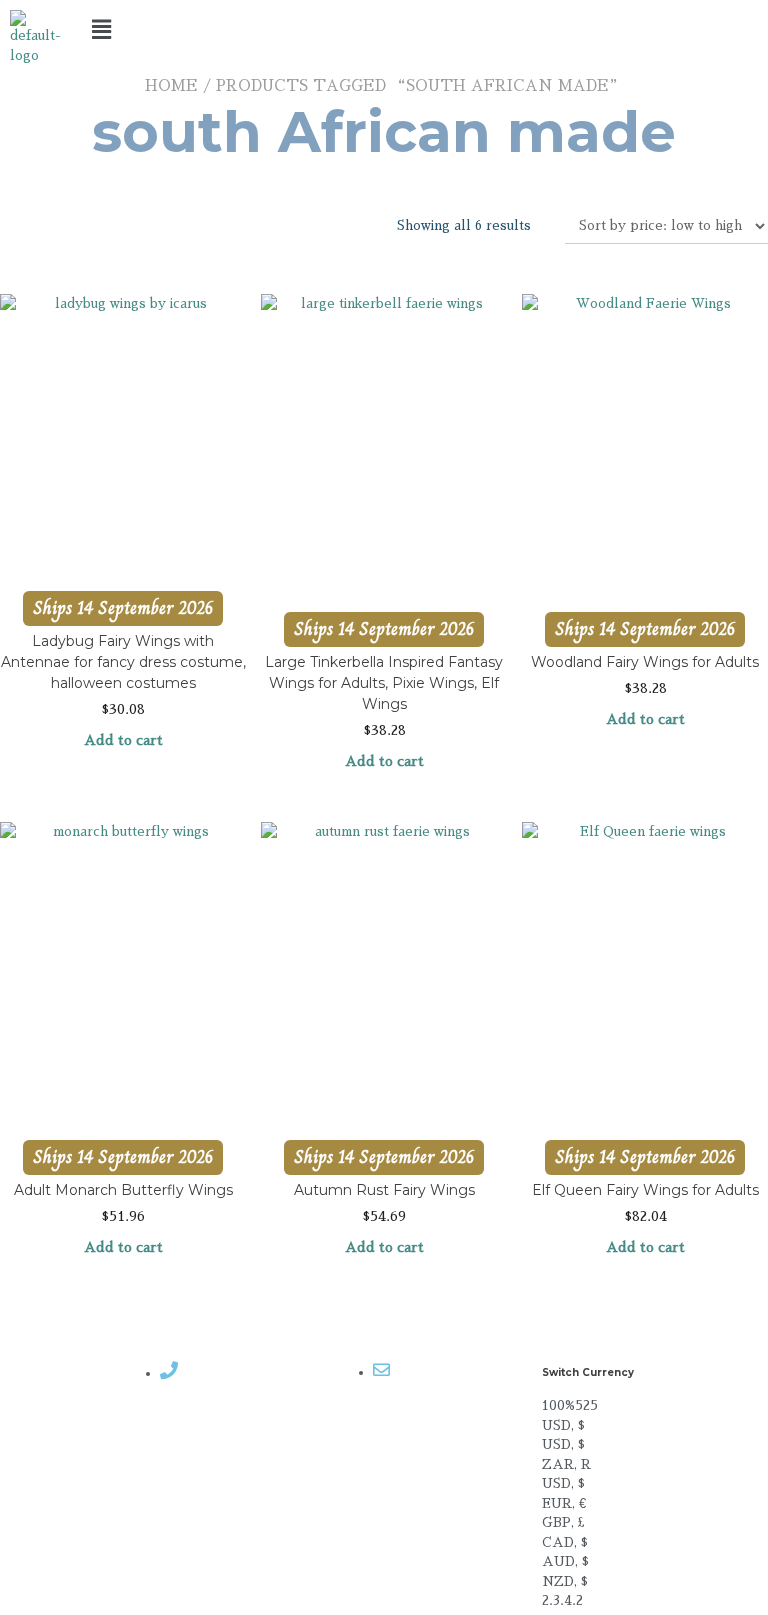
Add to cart (123, 740)
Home (171, 85)
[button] (384, 29)
